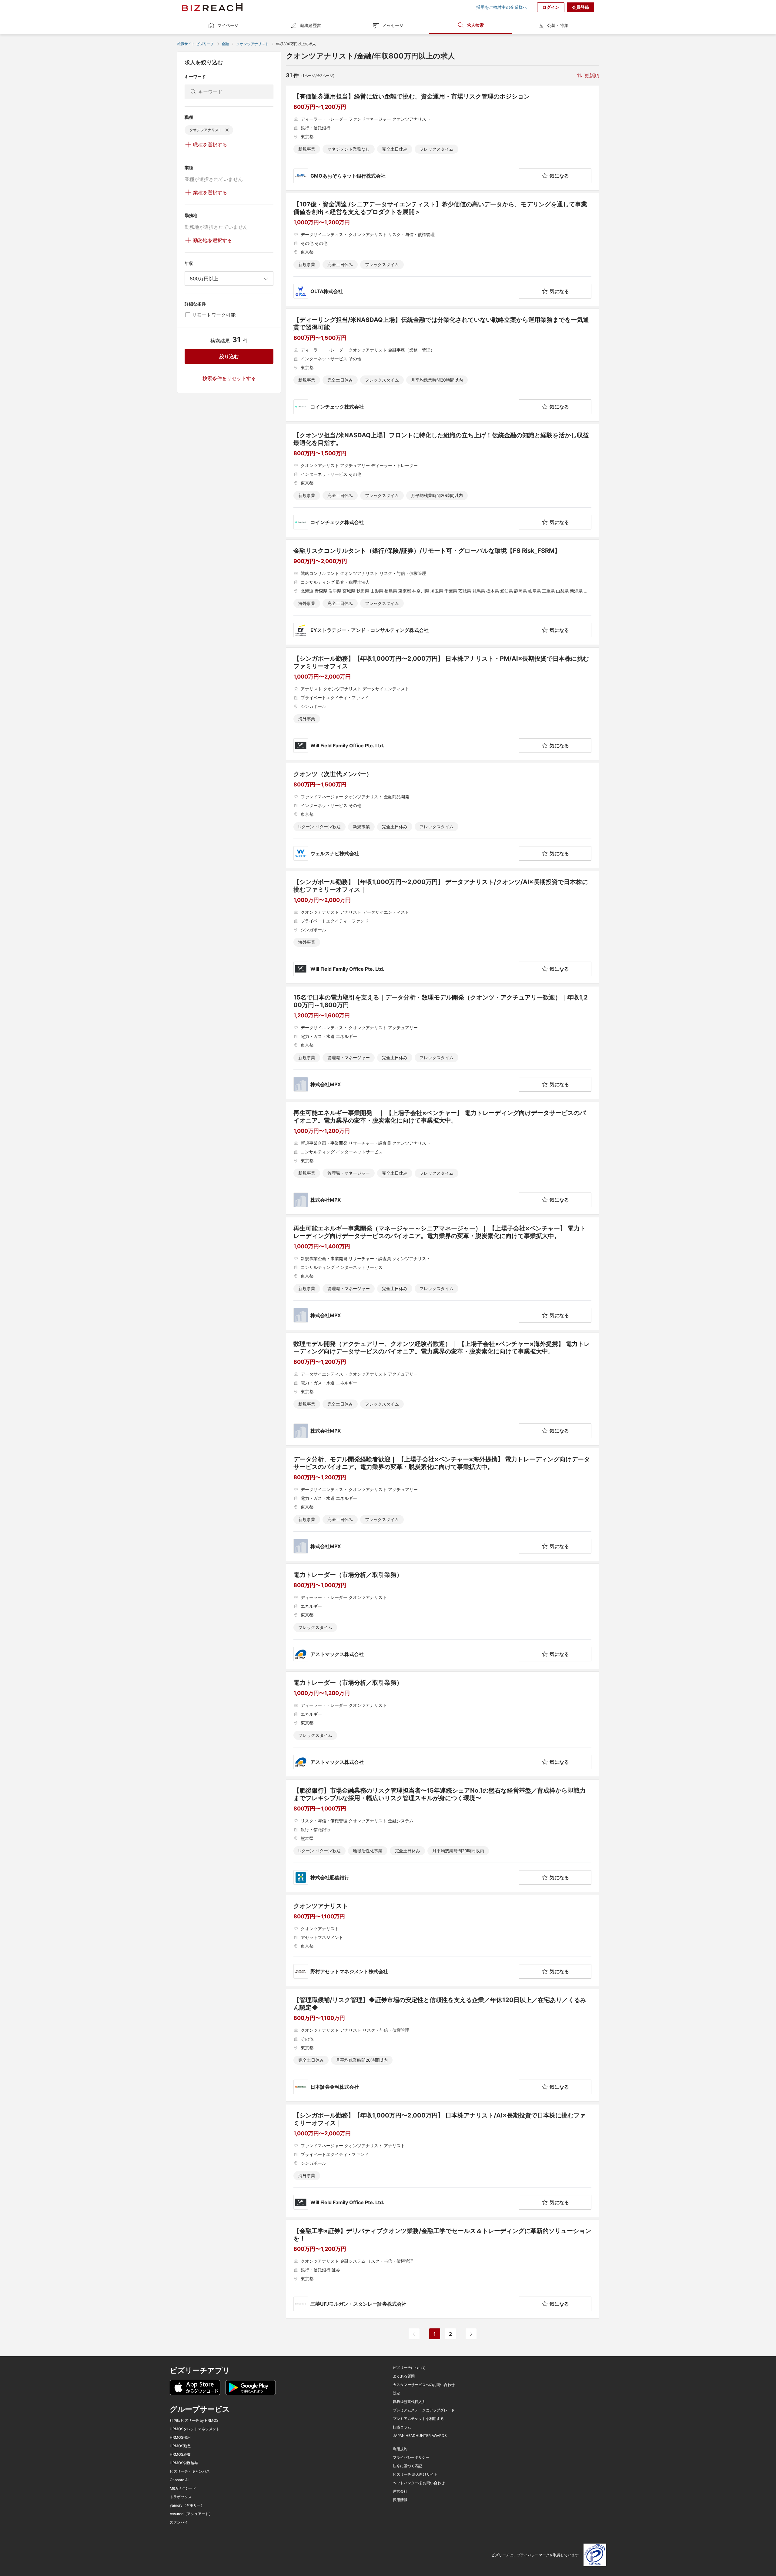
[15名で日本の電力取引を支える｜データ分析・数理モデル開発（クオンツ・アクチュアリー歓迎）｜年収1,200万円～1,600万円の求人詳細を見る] (442, 1043)
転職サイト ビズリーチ (196, 44)
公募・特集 (558, 25)
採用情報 (400, 2500)
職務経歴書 (310, 25)
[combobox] (229, 279)
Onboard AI (179, 2480)
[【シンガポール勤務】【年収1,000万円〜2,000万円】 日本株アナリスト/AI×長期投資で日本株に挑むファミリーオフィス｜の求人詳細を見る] (442, 2161)
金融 (225, 44)
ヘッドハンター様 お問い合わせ (419, 2483)
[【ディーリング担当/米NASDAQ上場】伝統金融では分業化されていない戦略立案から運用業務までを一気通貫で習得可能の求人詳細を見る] (442, 365)
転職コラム (402, 2427)
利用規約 (400, 2449)
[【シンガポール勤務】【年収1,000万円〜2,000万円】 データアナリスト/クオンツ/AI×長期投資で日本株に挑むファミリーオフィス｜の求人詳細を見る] (442, 927)
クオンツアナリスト (253, 44)
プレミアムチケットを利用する (418, 2419)
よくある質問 (404, 2376)
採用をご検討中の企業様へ (502, 7)
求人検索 (475, 25)
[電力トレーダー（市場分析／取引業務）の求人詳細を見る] (442, 1616)
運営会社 (400, 2491)
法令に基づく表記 (407, 2466)
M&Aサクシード (183, 2488)
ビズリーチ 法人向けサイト (415, 2474)
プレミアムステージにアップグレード (424, 2410)
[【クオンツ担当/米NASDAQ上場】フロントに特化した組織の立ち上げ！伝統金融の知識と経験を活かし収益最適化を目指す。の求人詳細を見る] (442, 480)
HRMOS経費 (180, 2454)
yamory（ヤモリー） (187, 2505)
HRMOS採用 (180, 2438)
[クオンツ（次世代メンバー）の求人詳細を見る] (442, 816)
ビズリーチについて (409, 2368)
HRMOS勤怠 (180, 2446)
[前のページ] (414, 2334)
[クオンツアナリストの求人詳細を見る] (442, 1940)
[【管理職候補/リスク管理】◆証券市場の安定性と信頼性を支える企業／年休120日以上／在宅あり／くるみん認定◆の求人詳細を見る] (442, 2045)
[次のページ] (471, 2334)
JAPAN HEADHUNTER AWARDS (420, 2436)
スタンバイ (179, 2522)
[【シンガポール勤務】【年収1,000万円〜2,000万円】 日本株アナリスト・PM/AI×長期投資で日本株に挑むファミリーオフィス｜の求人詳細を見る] (442, 704)
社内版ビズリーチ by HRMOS (194, 2421)
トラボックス (181, 2497)
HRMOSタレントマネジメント (195, 2429)
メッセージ (393, 25)
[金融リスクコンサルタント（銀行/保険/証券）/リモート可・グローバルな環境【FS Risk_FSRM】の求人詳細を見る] (442, 592)
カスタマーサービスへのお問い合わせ (424, 2385)
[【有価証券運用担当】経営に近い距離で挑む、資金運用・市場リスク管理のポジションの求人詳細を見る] (442, 138)
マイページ (228, 25)
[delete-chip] (227, 130)
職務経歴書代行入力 (409, 2402)
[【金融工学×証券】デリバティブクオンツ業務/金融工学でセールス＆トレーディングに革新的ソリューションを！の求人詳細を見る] (442, 2269)
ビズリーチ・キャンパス (190, 2471)
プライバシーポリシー (411, 2458)
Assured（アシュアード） (191, 2514)
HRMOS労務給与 (184, 2463)
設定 (396, 2393)
